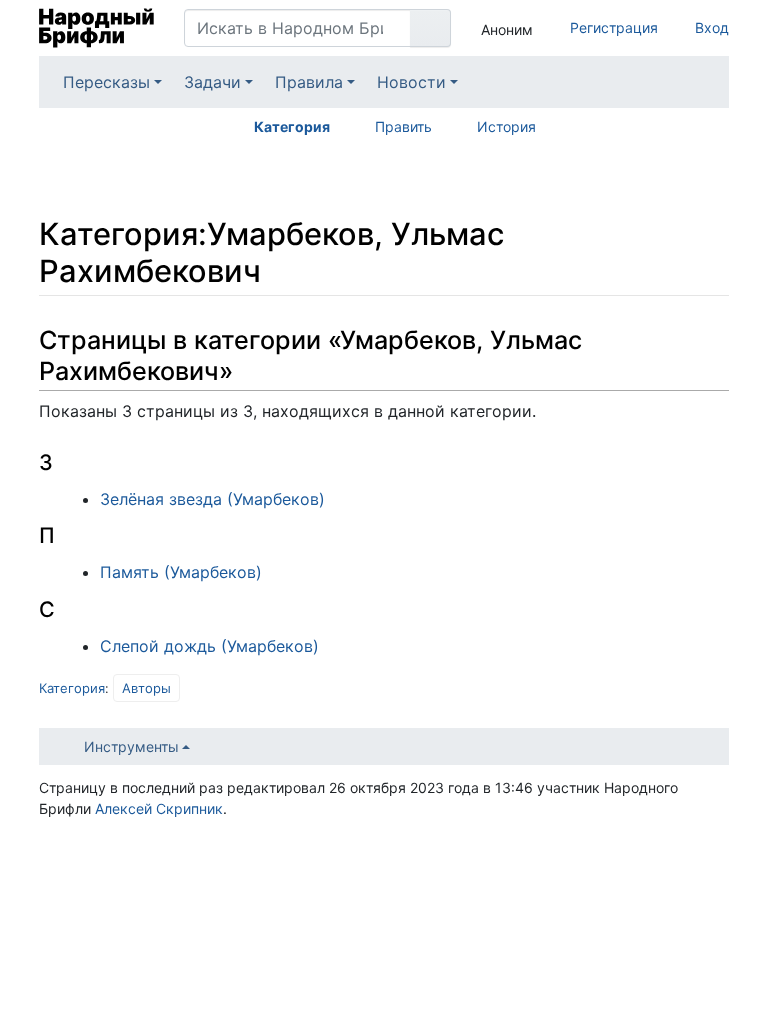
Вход (712, 27)
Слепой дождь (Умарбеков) (209, 646)
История (506, 126)
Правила (309, 82)
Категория (292, 126)
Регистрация (614, 27)
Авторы (146, 688)
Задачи (212, 82)
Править (403, 126)
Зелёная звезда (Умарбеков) (212, 499)
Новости (411, 82)
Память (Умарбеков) (181, 572)
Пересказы (106, 82)
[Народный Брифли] (96, 28)
